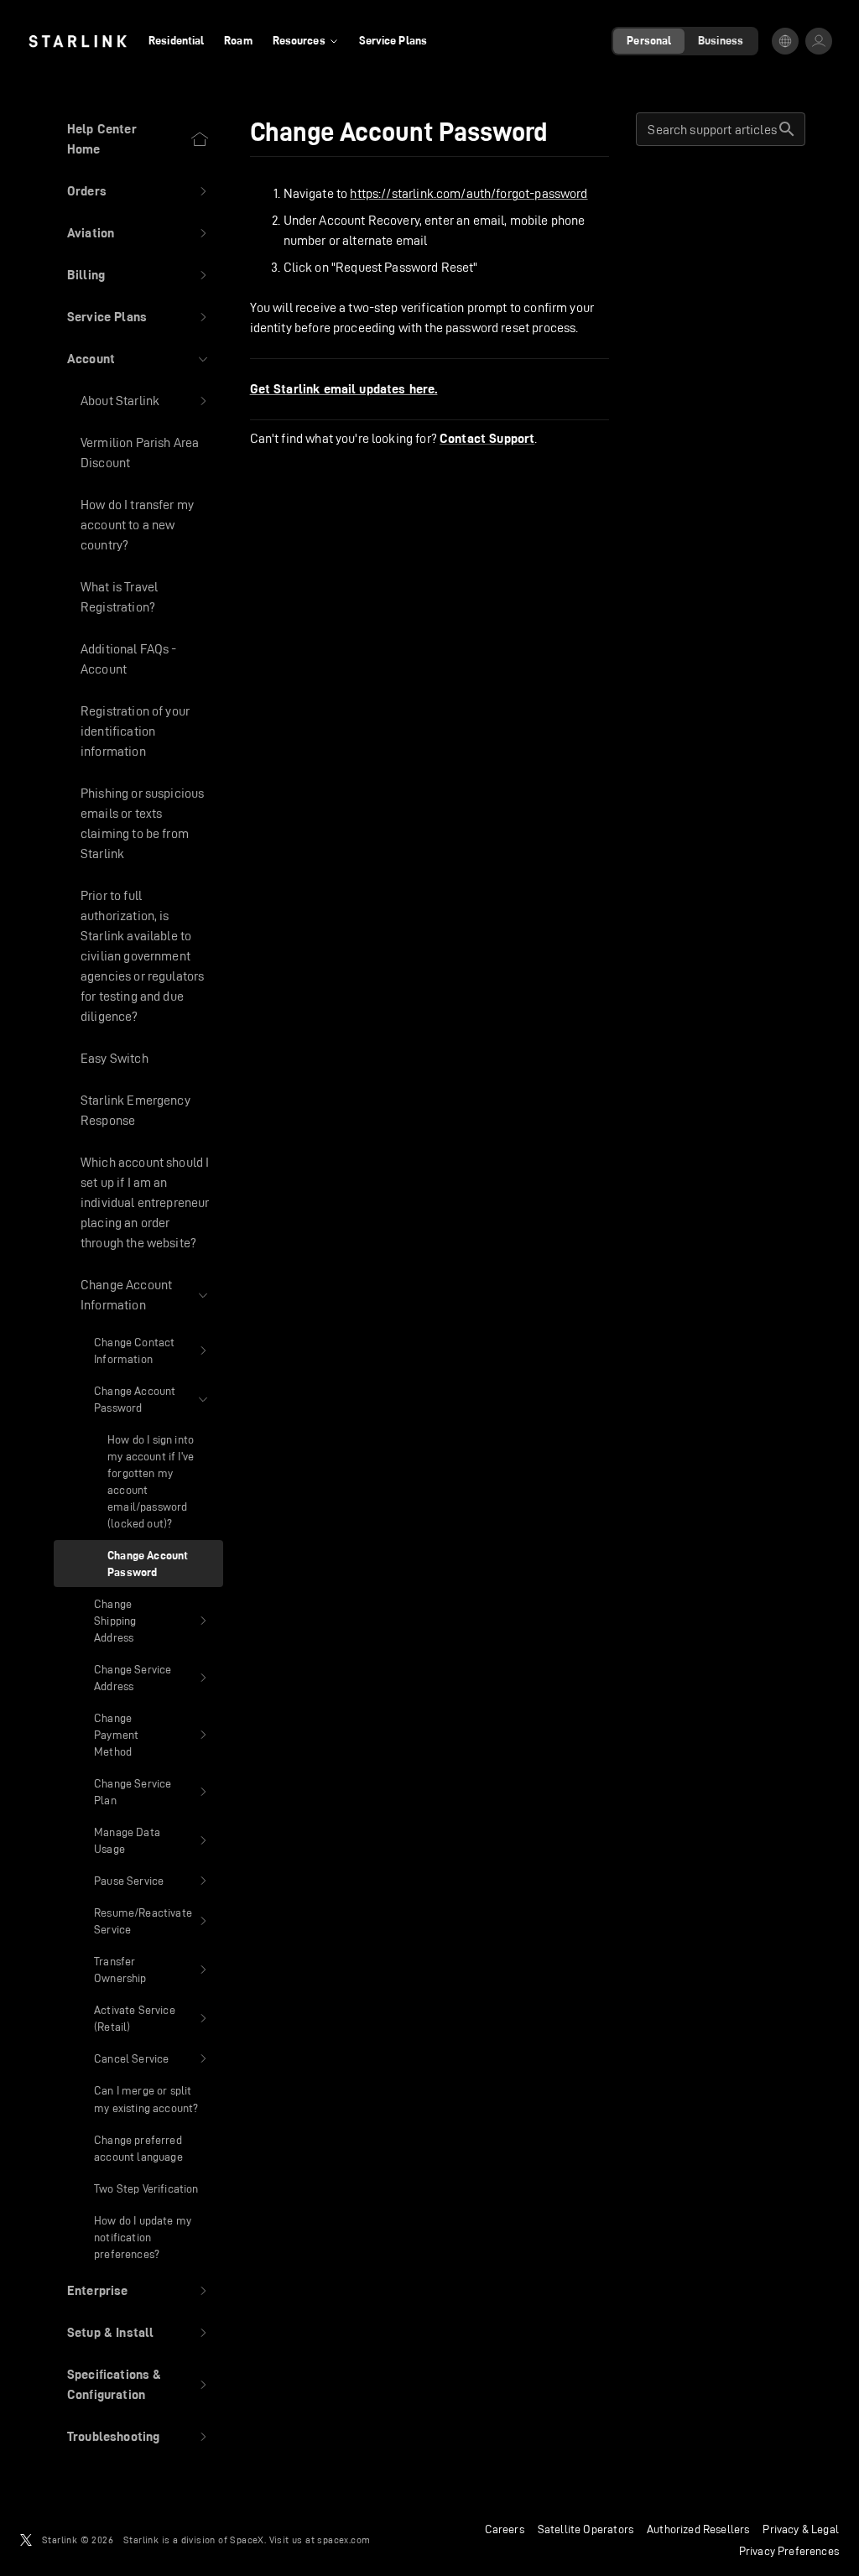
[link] (78, 41)
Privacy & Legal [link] (801, 2529)
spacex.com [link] (344, 2540)
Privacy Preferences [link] (789, 2551)
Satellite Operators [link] (586, 2529)
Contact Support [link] (487, 439)
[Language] (785, 41)
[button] (138, 191)
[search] (787, 129)
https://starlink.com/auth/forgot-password (469, 193)
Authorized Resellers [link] (698, 2529)
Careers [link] (505, 2529)
